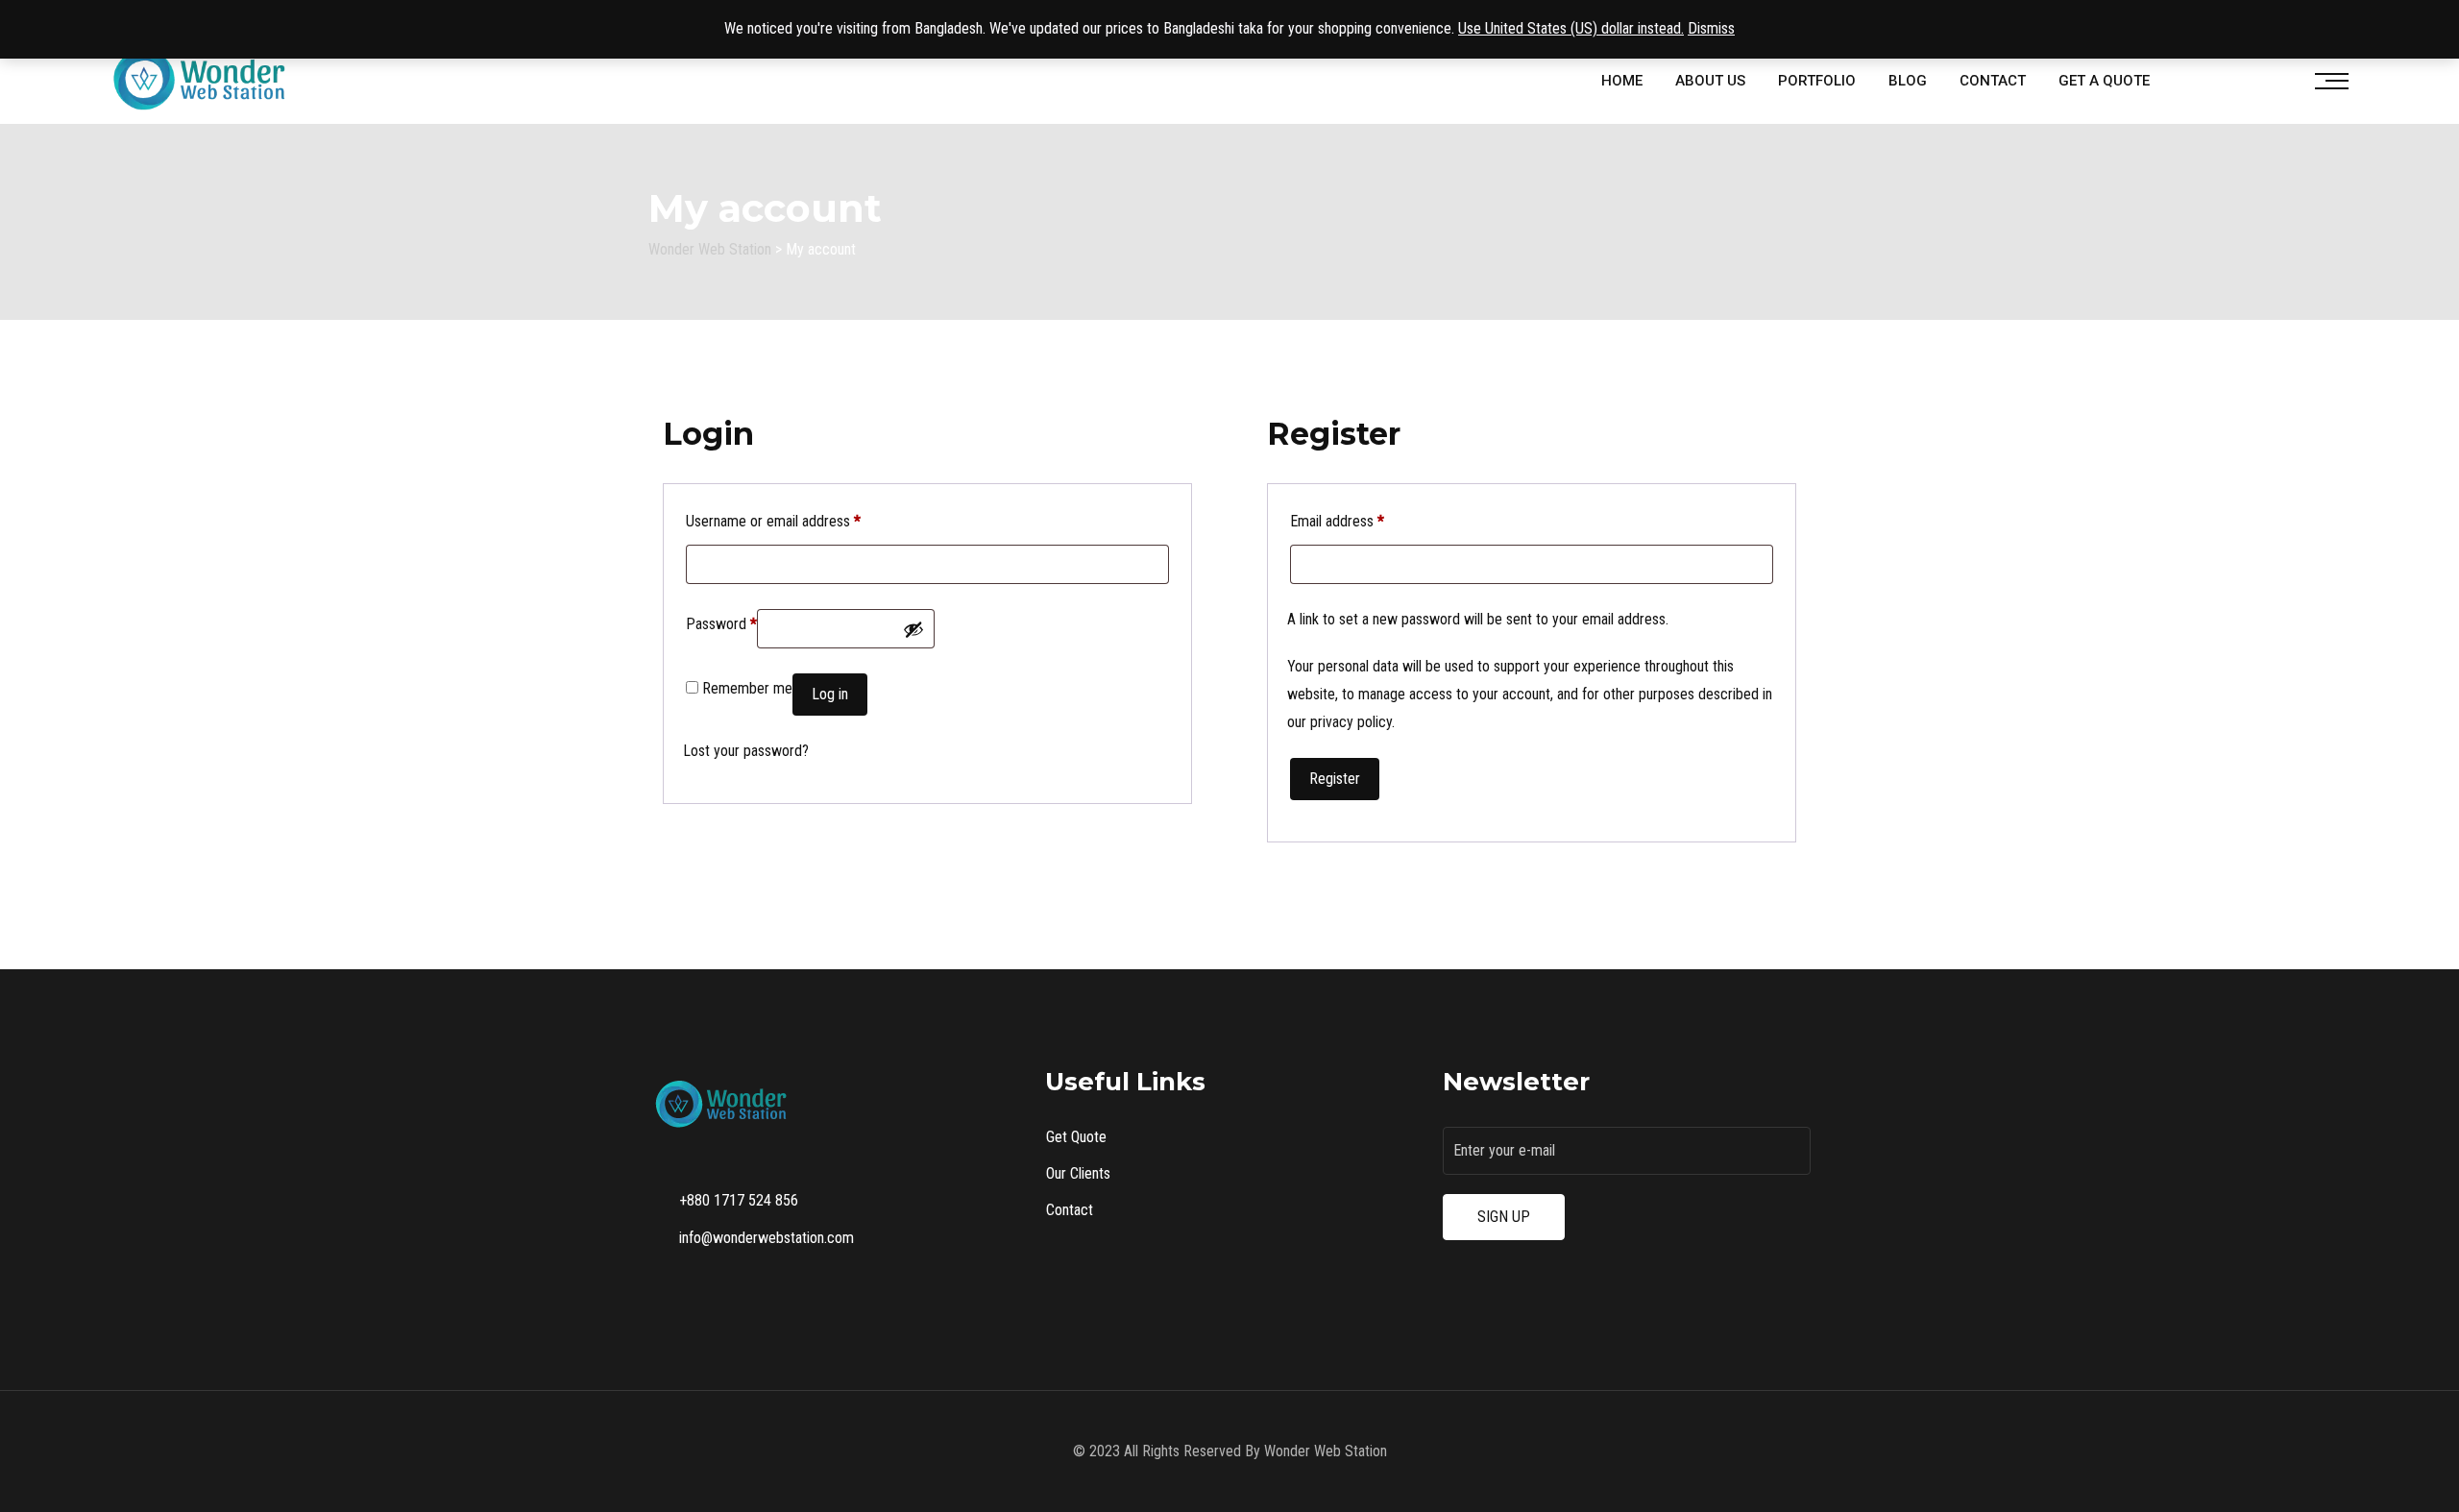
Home (1622, 81)
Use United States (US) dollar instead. (1571, 28)
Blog (1908, 81)
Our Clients (1078, 1173)
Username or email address (773, 521)
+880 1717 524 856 (739, 1200)
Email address (1337, 521)
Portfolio (1817, 81)
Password (721, 623)
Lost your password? (746, 751)
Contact (1993, 81)
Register (1335, 779)
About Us (1710, 81)
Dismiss (1711, 28)
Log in (830, 694)
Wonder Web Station (1326, 1451)
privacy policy (1351, 722)
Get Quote (1076, 1137)
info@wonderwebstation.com (767, 1238)
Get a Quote (2104, 81)
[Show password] (913, 629)
